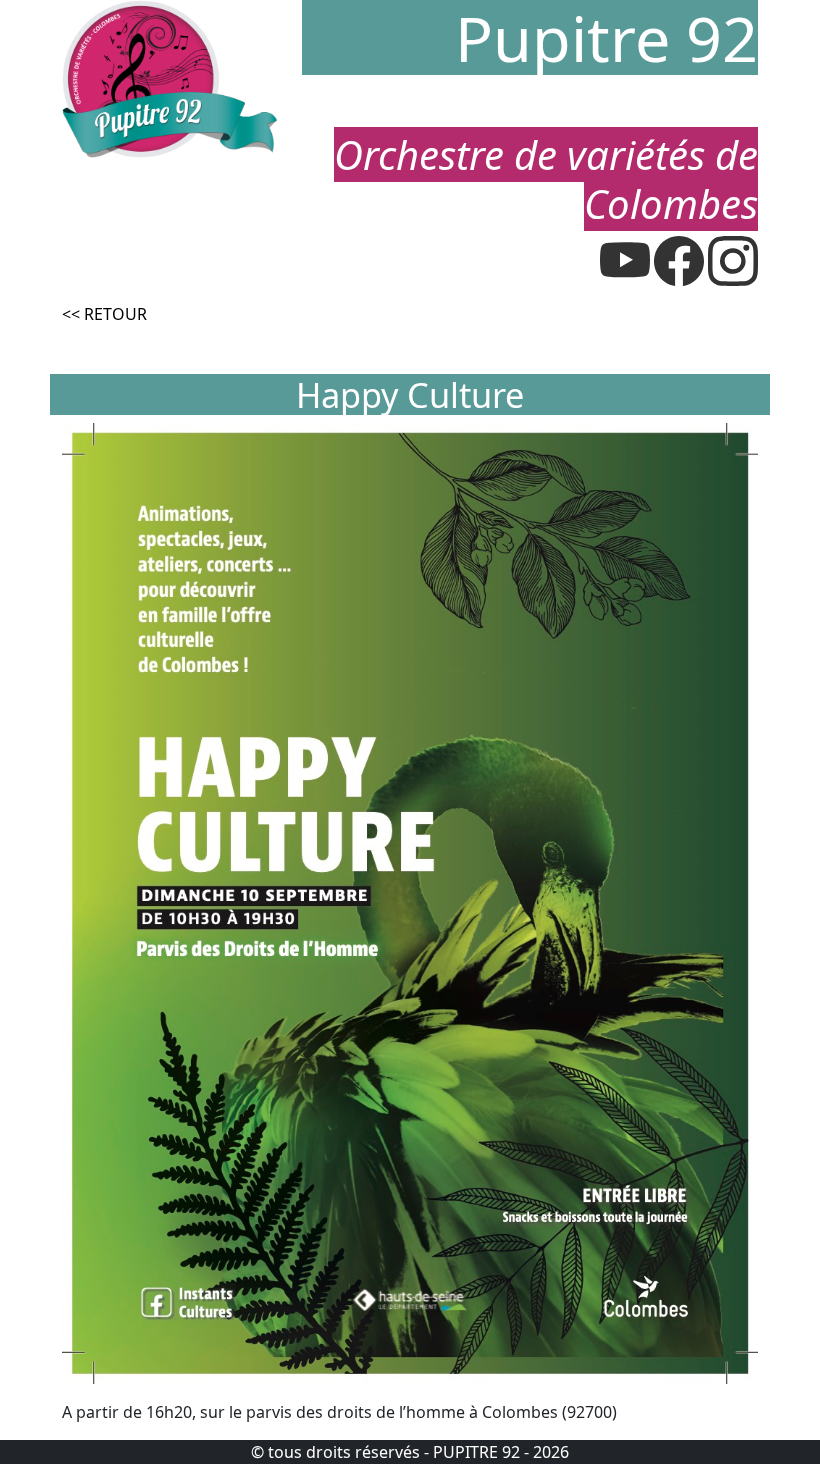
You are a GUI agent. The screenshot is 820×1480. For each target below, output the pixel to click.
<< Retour (104, 314)
